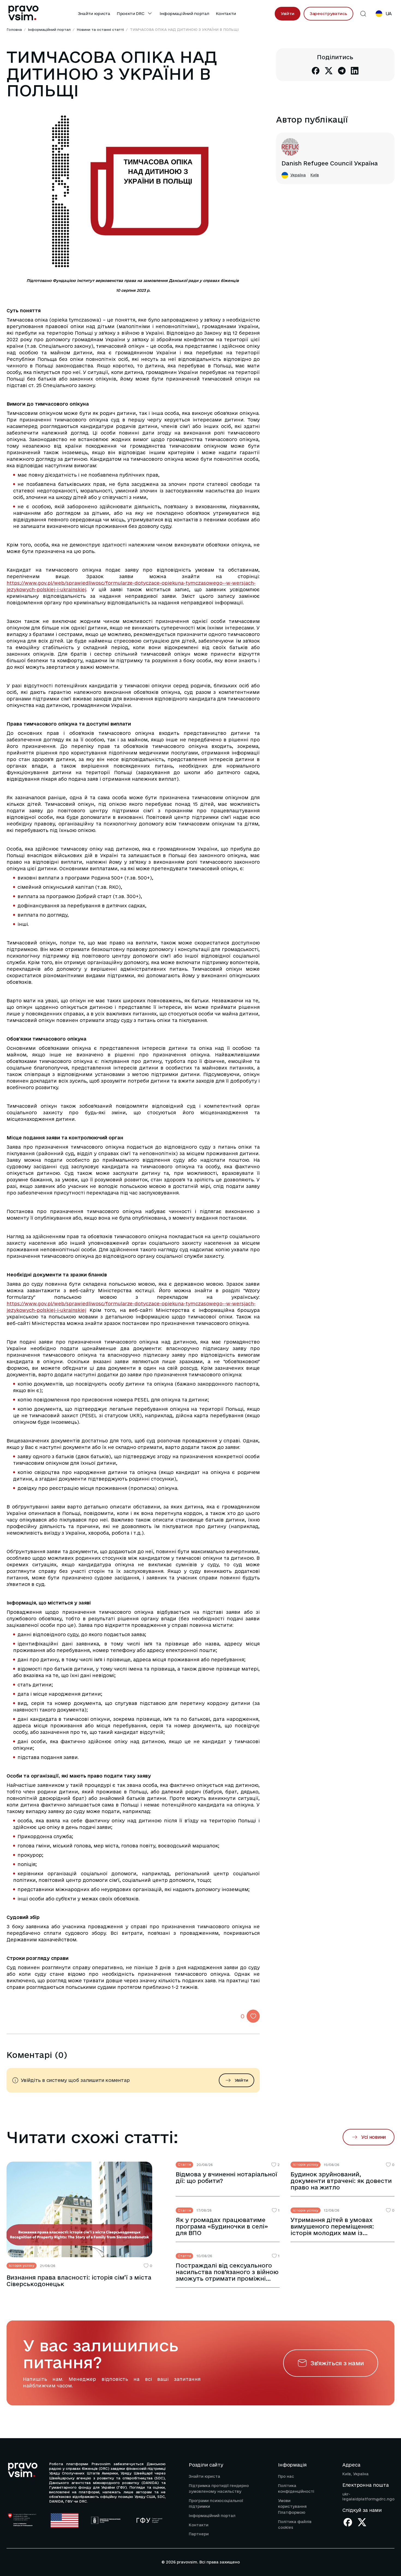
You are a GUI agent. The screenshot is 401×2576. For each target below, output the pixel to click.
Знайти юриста (94, 14)
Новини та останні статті (100, 29)
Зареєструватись (328, 14)
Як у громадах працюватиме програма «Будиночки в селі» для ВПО (222, 2226)
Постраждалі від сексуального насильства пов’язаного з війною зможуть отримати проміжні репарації (227, 2272)
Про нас (286, 2476)
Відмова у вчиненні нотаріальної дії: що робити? (226, 2177)
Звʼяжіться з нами (337, 2363)
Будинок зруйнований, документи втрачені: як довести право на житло (341, 2181)
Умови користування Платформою (292, 2507)
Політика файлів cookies (295, 2525)
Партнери (199, 2534)
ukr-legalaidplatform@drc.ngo (368, 2497)
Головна (14, 29)
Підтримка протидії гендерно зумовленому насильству (219, 2489)
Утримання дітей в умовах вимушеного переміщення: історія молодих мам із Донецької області (332, 2226)
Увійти (288, 14)
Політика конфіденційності (296, 2489)
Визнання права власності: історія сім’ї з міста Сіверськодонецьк (79, 2281)
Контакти (226, 14)
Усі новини (373, 2137)
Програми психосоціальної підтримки (216, 2504)
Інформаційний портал (184, 14)
